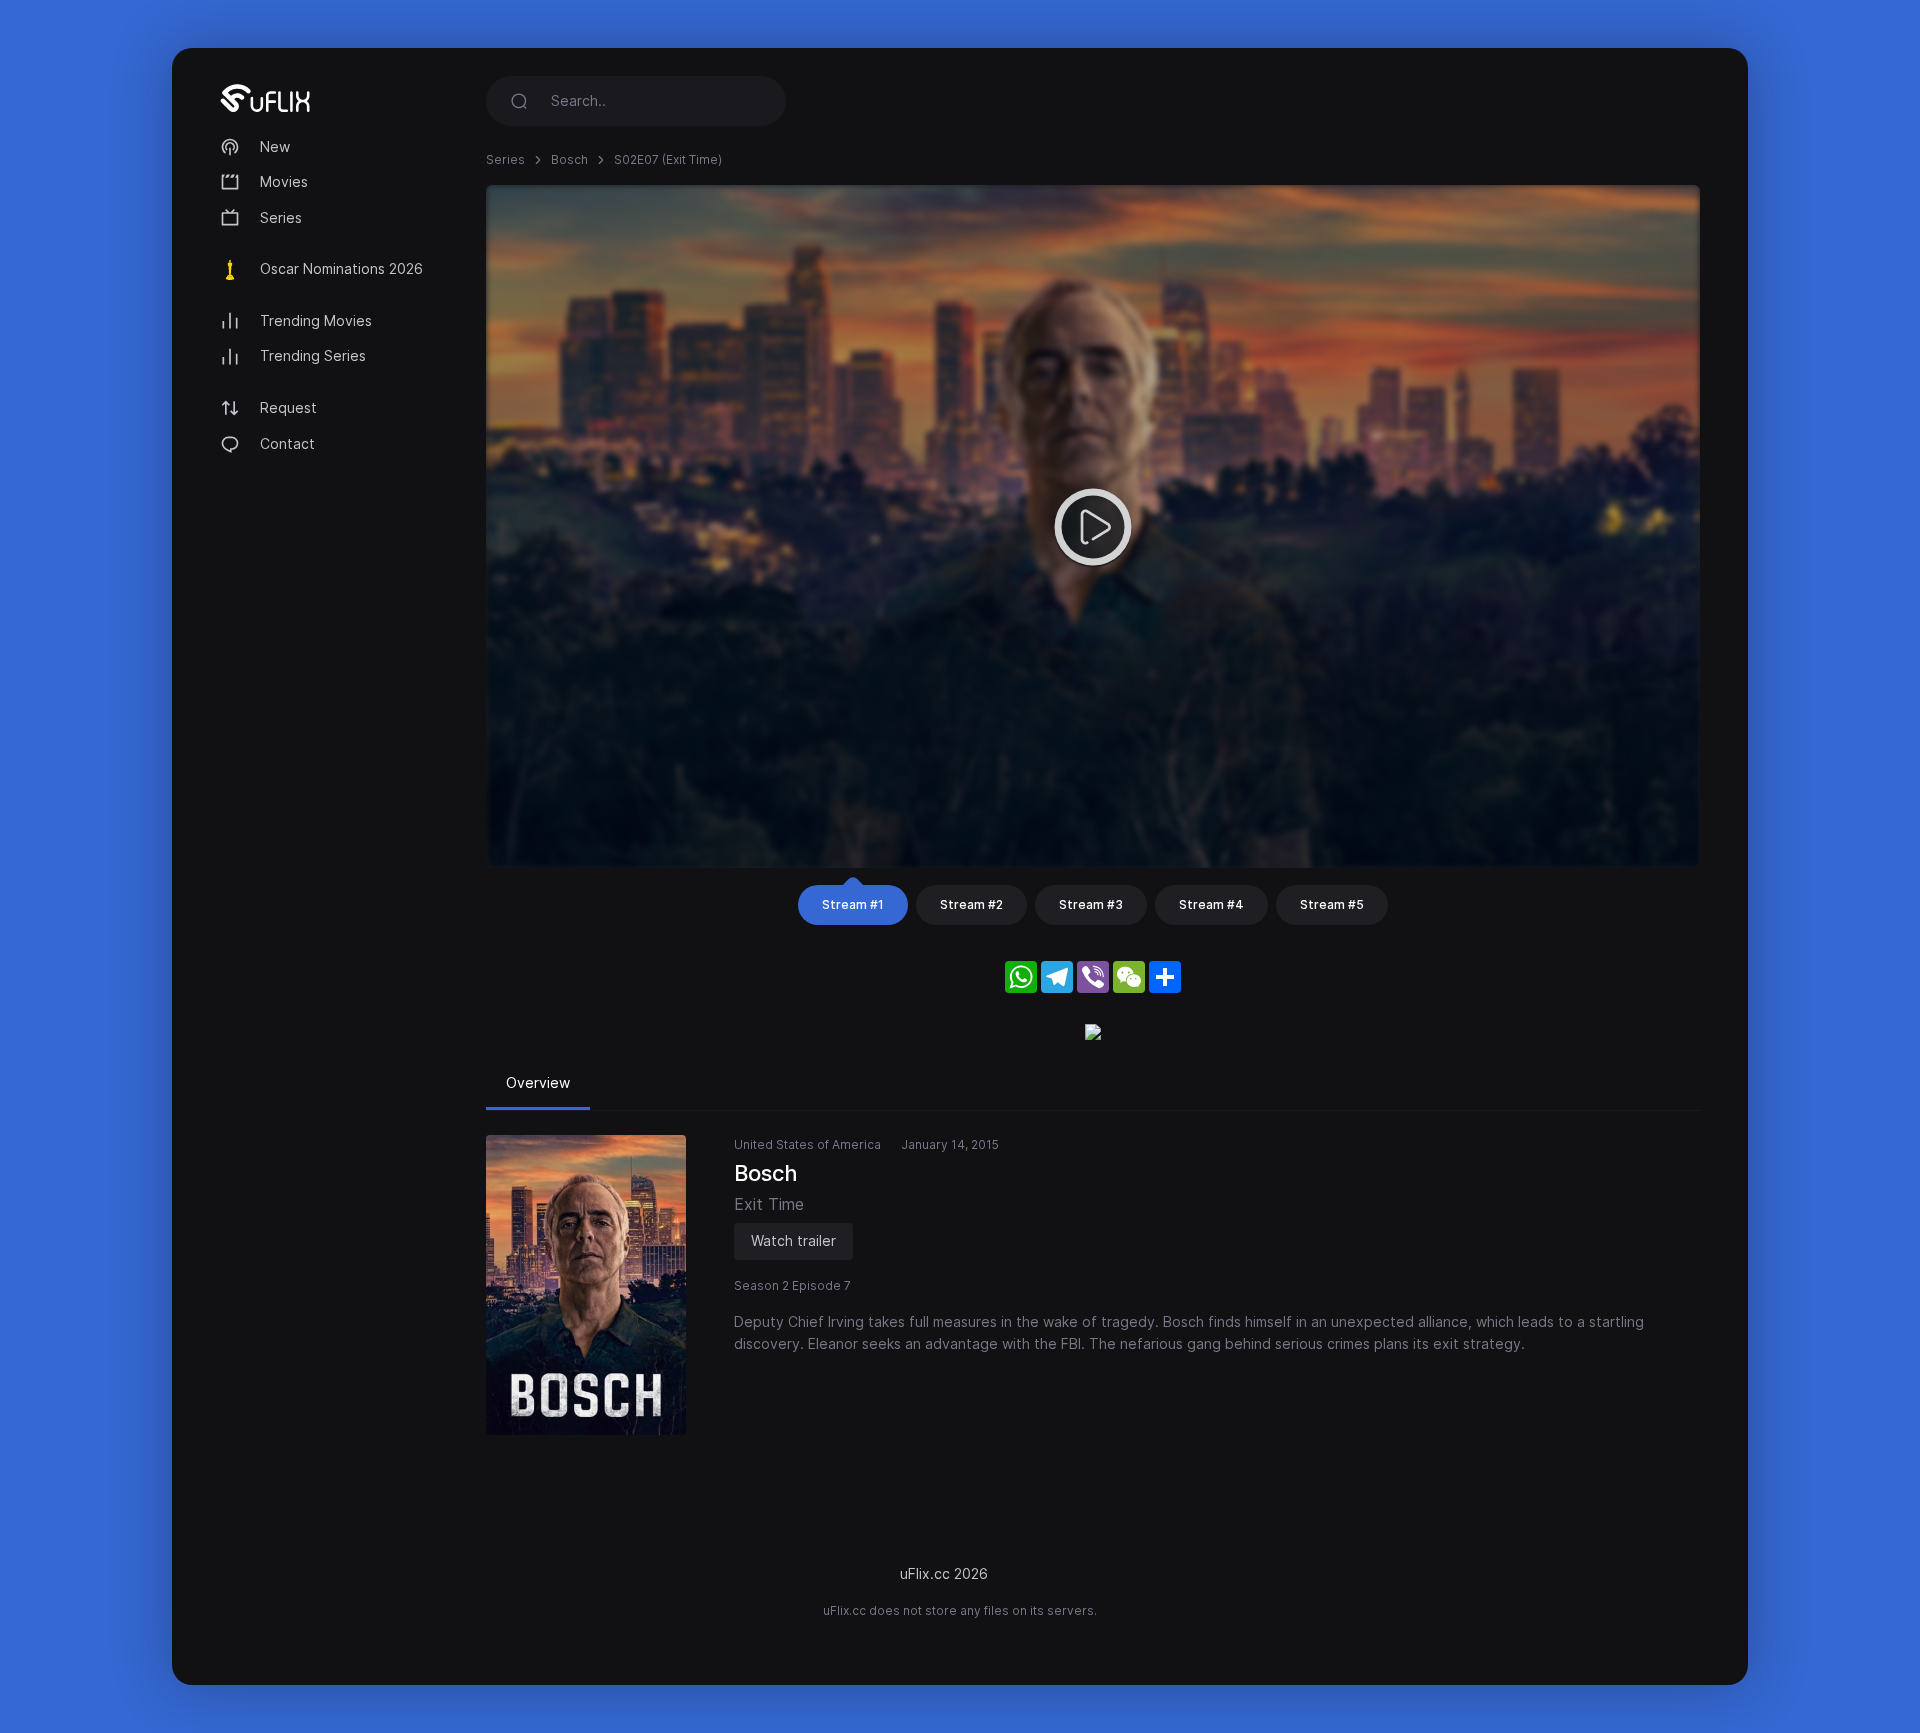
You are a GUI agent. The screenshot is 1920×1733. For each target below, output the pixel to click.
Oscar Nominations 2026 (341, 268)
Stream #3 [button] (1091, 904)
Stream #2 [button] (971, 904)
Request (288, 407)
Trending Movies (316, 320)
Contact (287, 443)
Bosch (569, 159)
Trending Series (313, 355)
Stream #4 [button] (1211, 904)
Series (281, 217)
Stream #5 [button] (1332, 904)
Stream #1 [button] (853, 904)
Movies (284, 181)
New (275, 146)
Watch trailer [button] (793, 1240)
